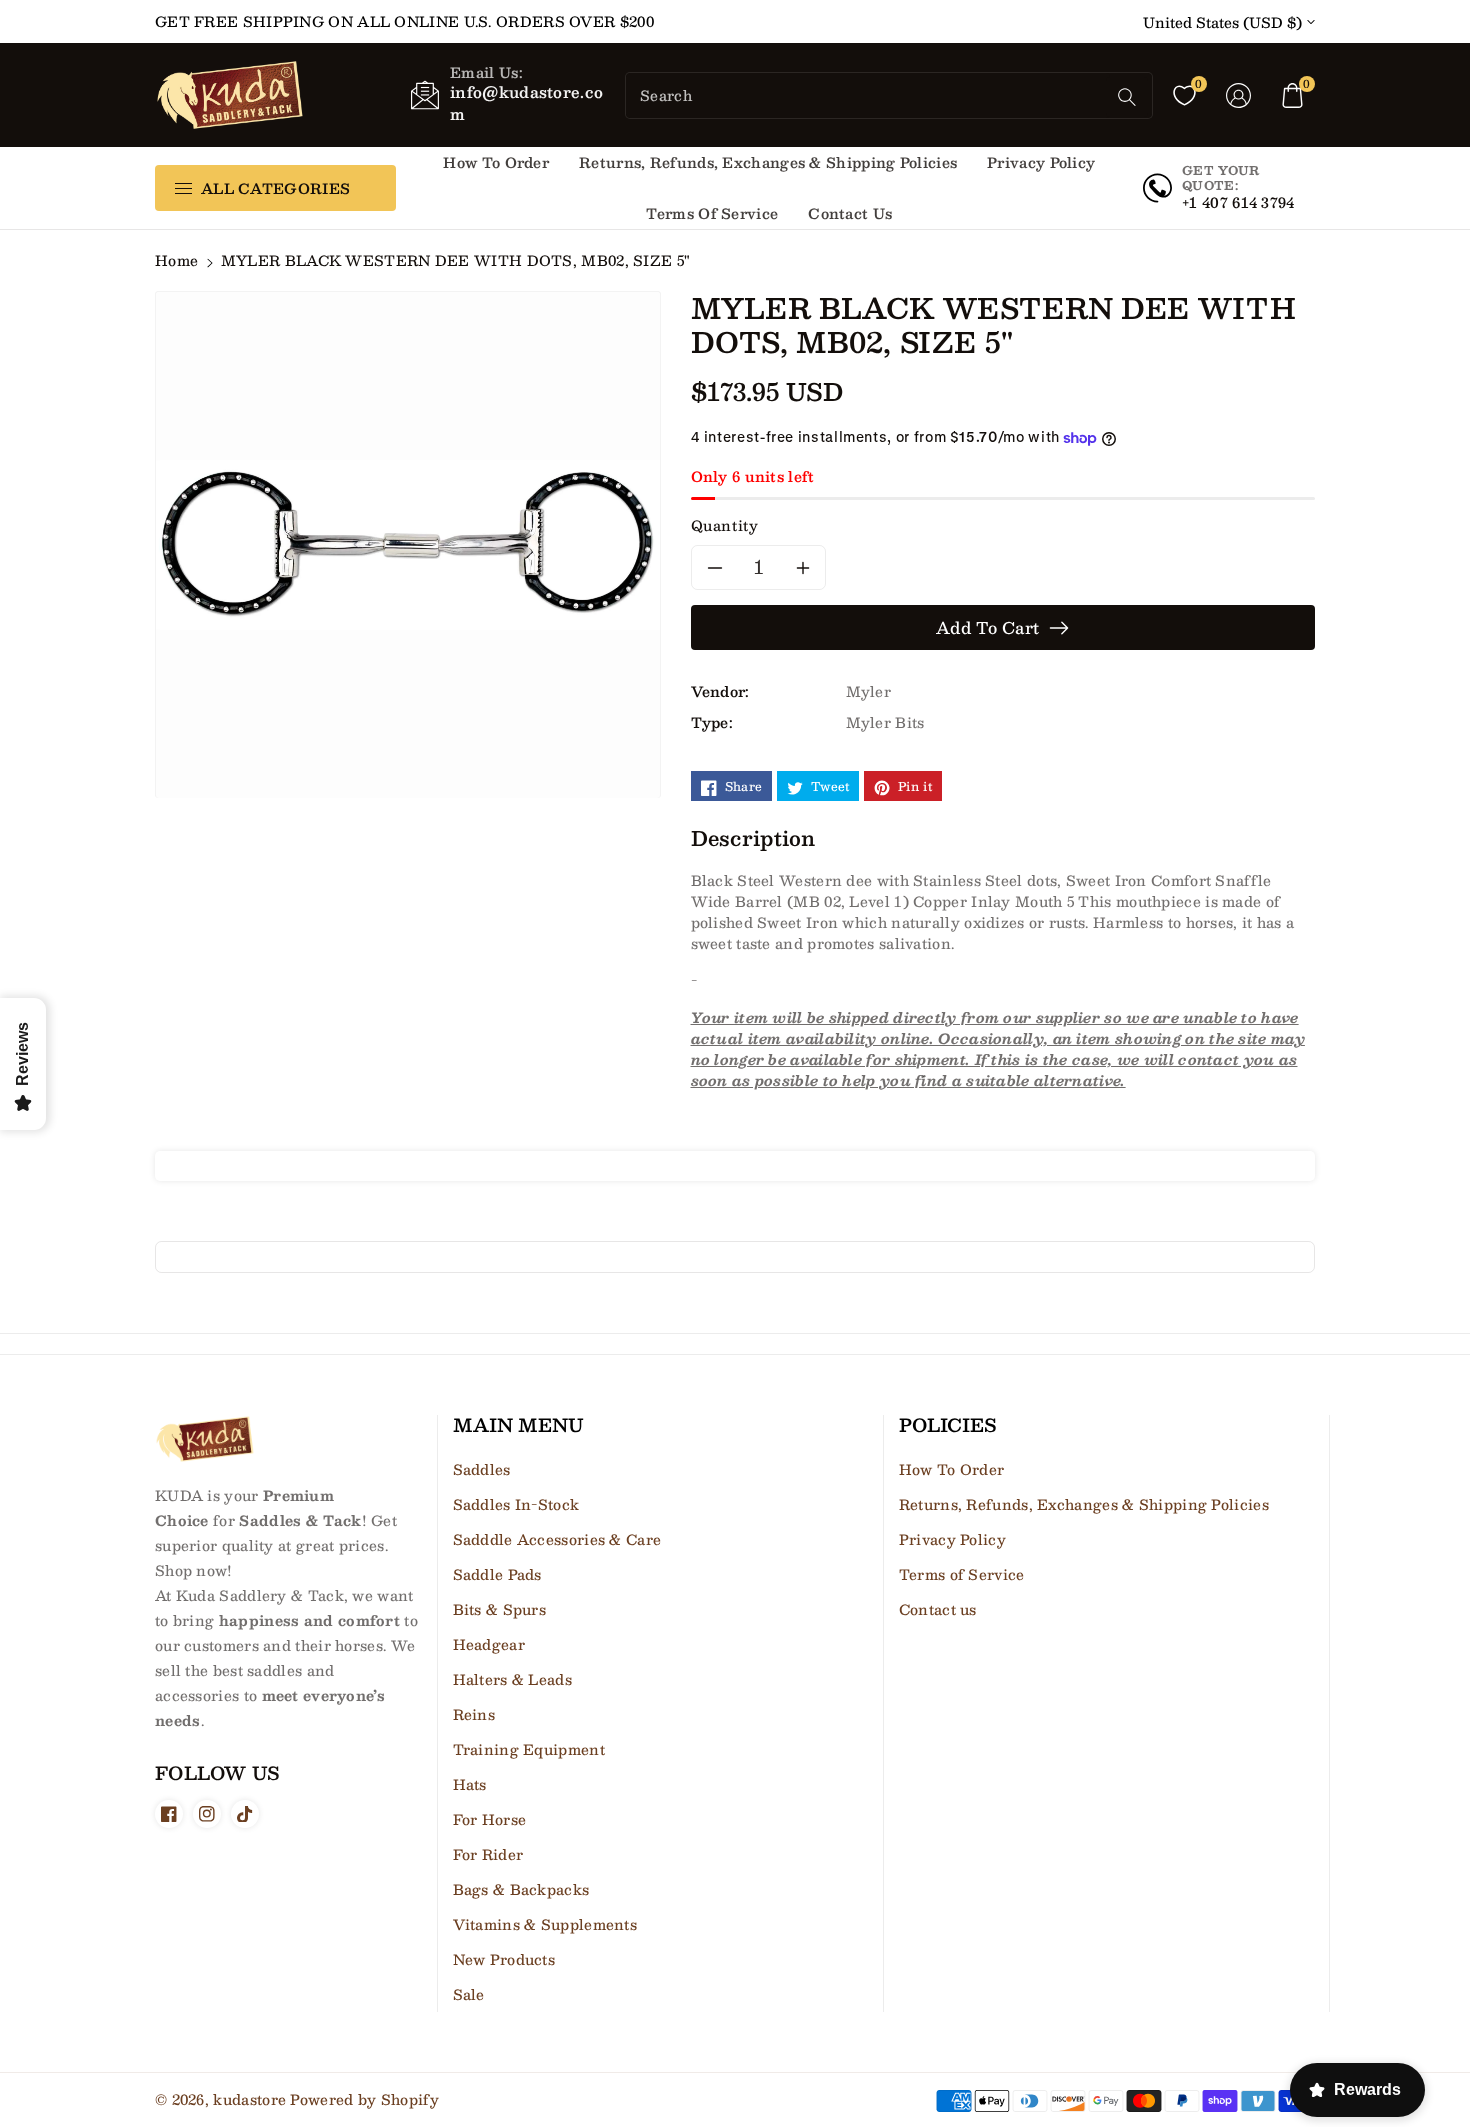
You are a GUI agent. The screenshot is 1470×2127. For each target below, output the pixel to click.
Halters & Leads (513, 1679)
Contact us (938, 1609)
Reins (474, 1714)
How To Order (952, 1469)
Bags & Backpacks (521, 1889)
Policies (947, 1426)
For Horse (490, 1819)
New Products (504, 1959)
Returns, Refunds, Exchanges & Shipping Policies (1084, 1504)
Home (176, 260)
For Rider (488, 1854)
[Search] (1127, 97)
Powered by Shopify (364, 2099)
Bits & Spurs (500, 1609)
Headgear (489, 1644)
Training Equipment (529, 1749)
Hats (470, 1784)
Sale (469, 1994)
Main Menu (518, 1426)
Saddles (482, 1469)
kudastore (249, 2099)
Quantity (725, 525)
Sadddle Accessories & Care (557, 1539)
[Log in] (1239, 95)
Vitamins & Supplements (545, 1924)
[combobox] (868, 95)
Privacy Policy (952, 1539)
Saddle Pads (497, 1574)
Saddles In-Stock (516, 1504)
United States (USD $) (1222, 22)
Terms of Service (962, 1574)
